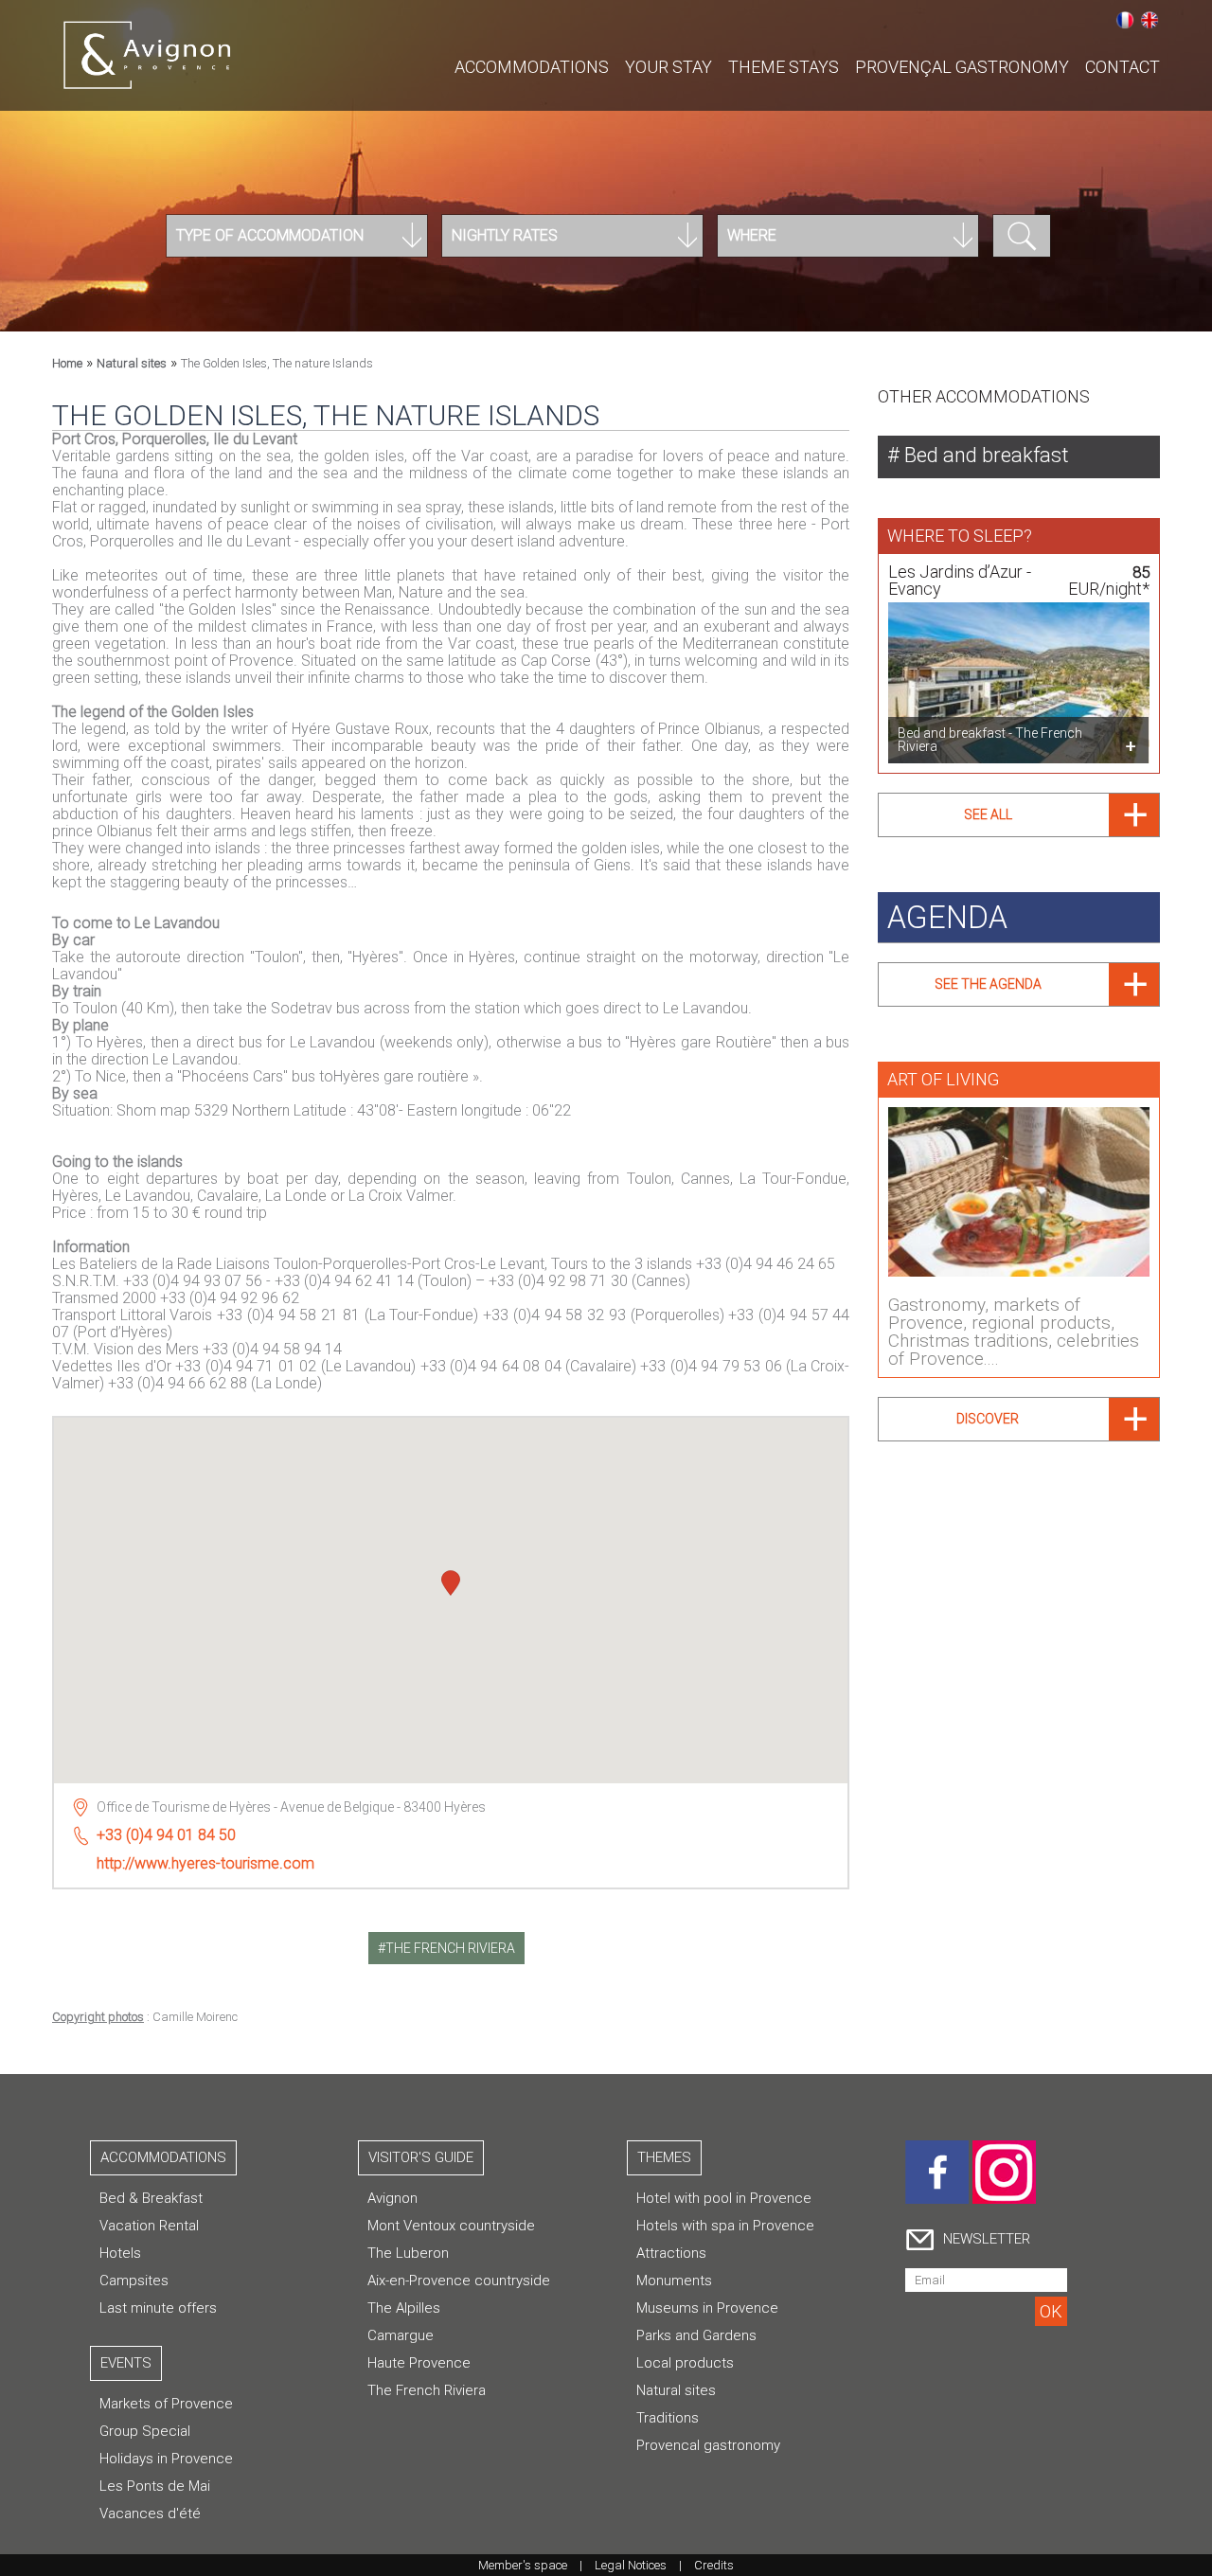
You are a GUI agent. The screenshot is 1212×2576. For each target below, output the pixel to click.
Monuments (674, 2281)
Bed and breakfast (984, 455)
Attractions (671, 2253)
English (1150, 20)
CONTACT (1123, 67)
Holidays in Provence (166, 2459)
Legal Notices (631, 2565)
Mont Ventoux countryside (451, 2226)
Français (1125, 20)
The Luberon (408, 2253)
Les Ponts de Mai (155, 2486)
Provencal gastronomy (708, 2445)
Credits (714, 2565)
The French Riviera (427, 2390)
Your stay (668, 67)
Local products (685, 2363)
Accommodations (532, 67)
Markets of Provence (166, 2404)
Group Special (145, 2431)
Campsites (134, 2281)
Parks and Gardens (696, 2335)
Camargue (401, 2335)
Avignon (392, 2198)
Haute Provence (419, 2363)
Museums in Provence (707, 2308)
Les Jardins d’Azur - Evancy (960, 580)
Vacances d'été (150, 2513)
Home (67, 363)
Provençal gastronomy (962, 67)
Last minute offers (158, 2308)
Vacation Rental (149, 2226)
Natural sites (132, 363)
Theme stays (784, 67)
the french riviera (450, 1948)
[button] (451, 1585)
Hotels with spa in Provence (725, 2226)
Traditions (668, 2418)
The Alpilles (404, 2308)
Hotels (120, 2253)
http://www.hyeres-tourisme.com (205, 1863)
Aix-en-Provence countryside (459, 2281)
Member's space (523, 2565)
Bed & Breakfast (151, 2198)
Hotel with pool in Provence (724, 2198)
